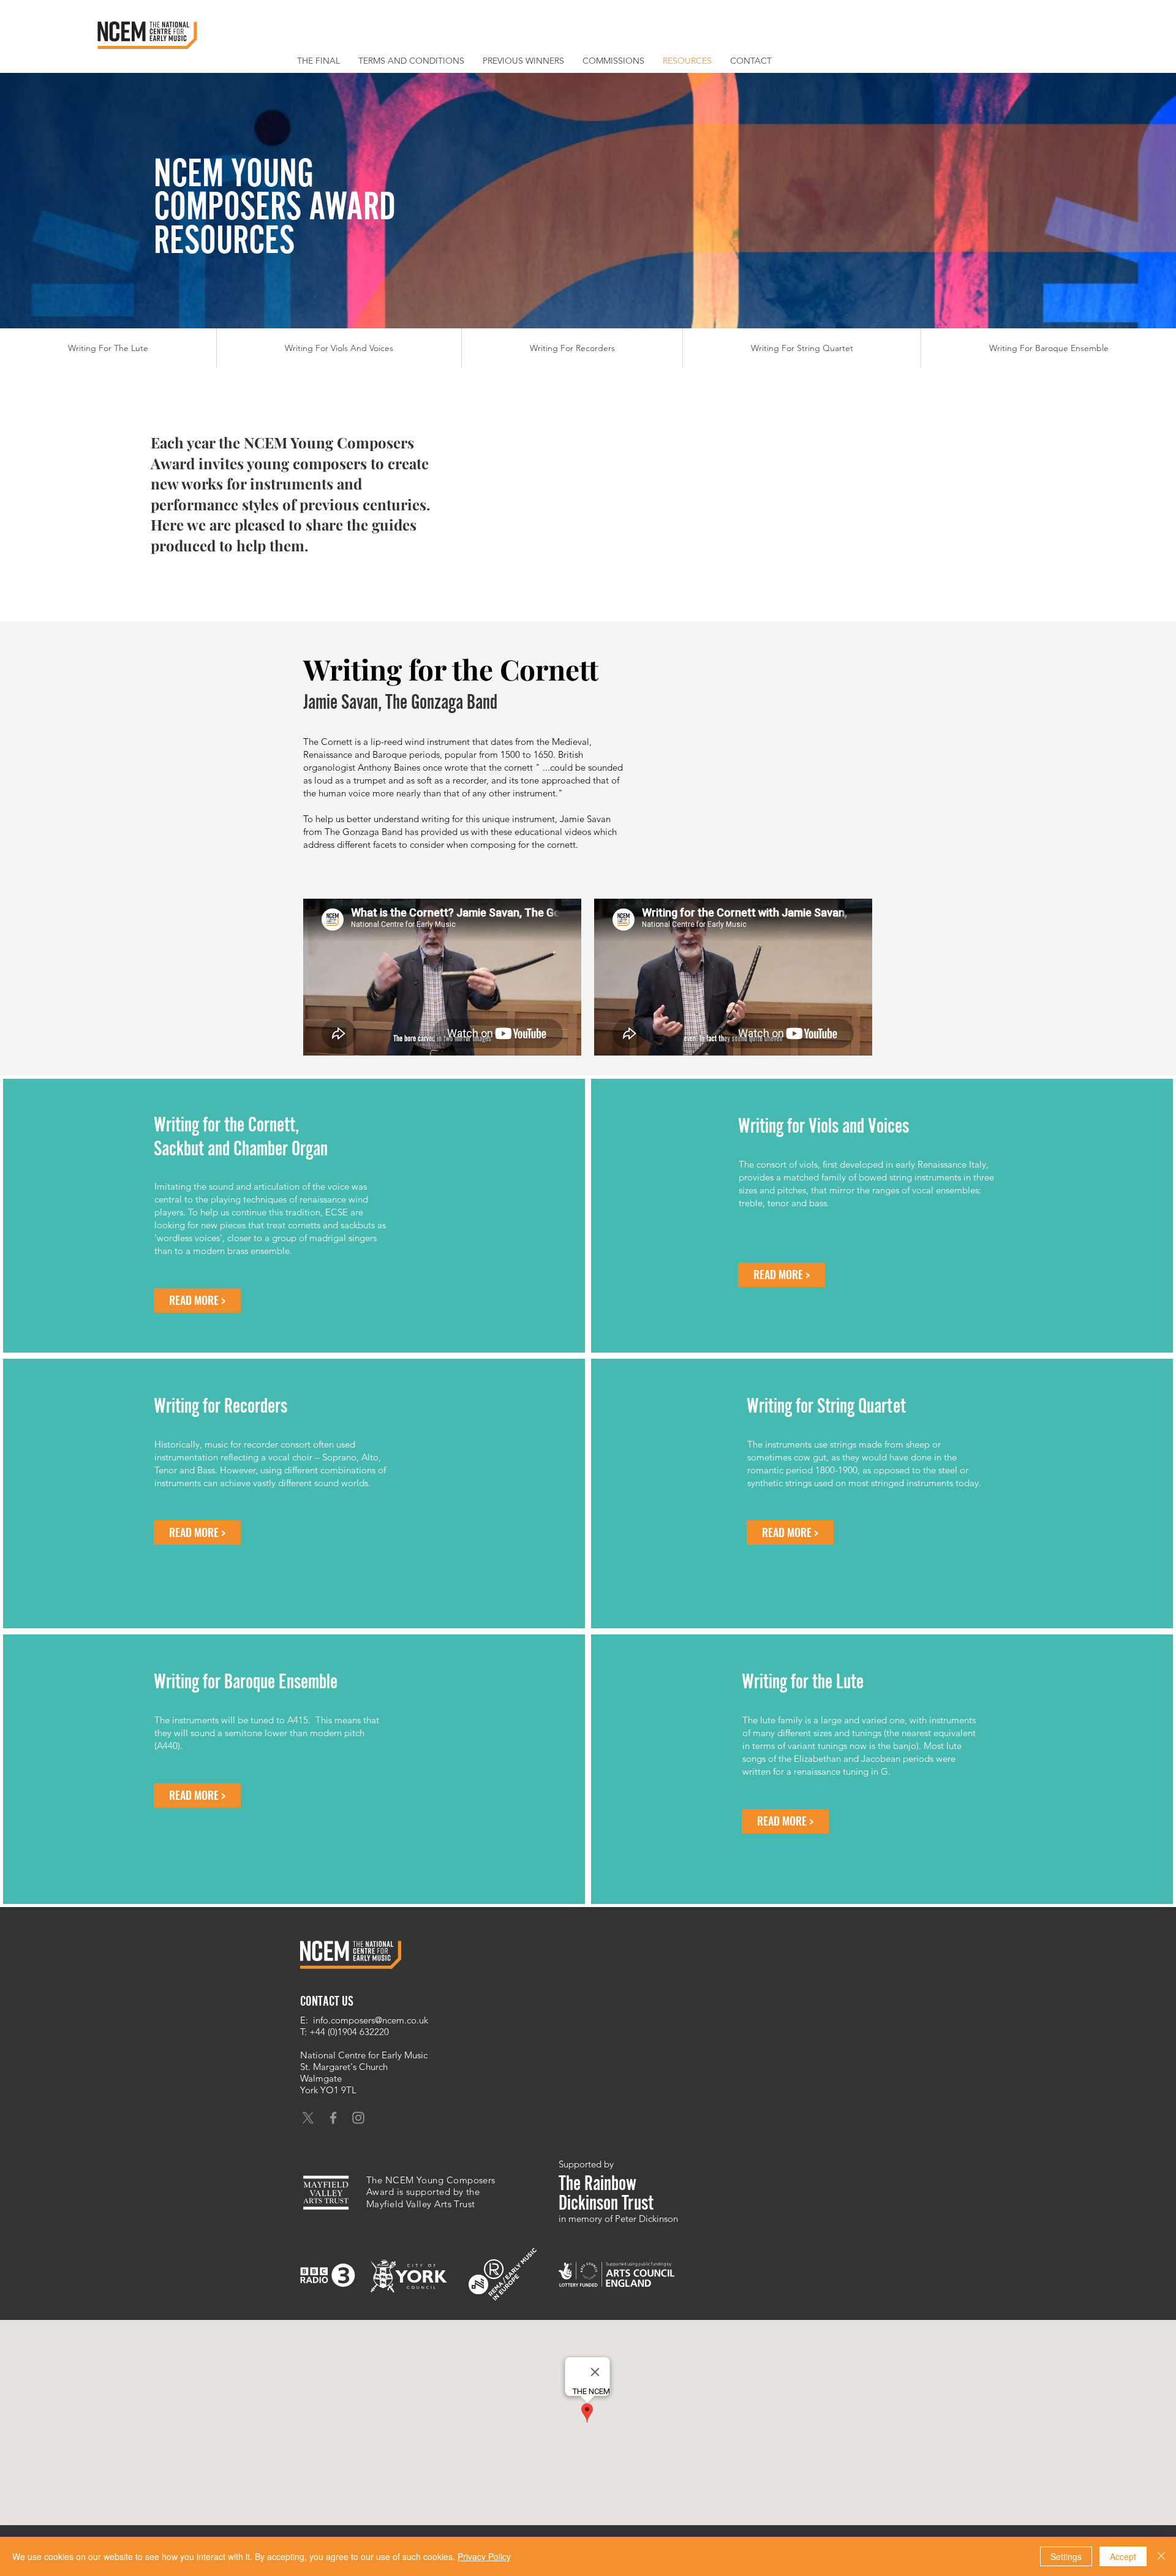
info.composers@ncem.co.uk (371, 2020)
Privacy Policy (484, 2556)
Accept (1123, 2556)
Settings (1066, 2556)
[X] (308, 2118)
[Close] (1161, 2556)
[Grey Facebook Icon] (333, 2118)
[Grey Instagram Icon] (358, 2118)
